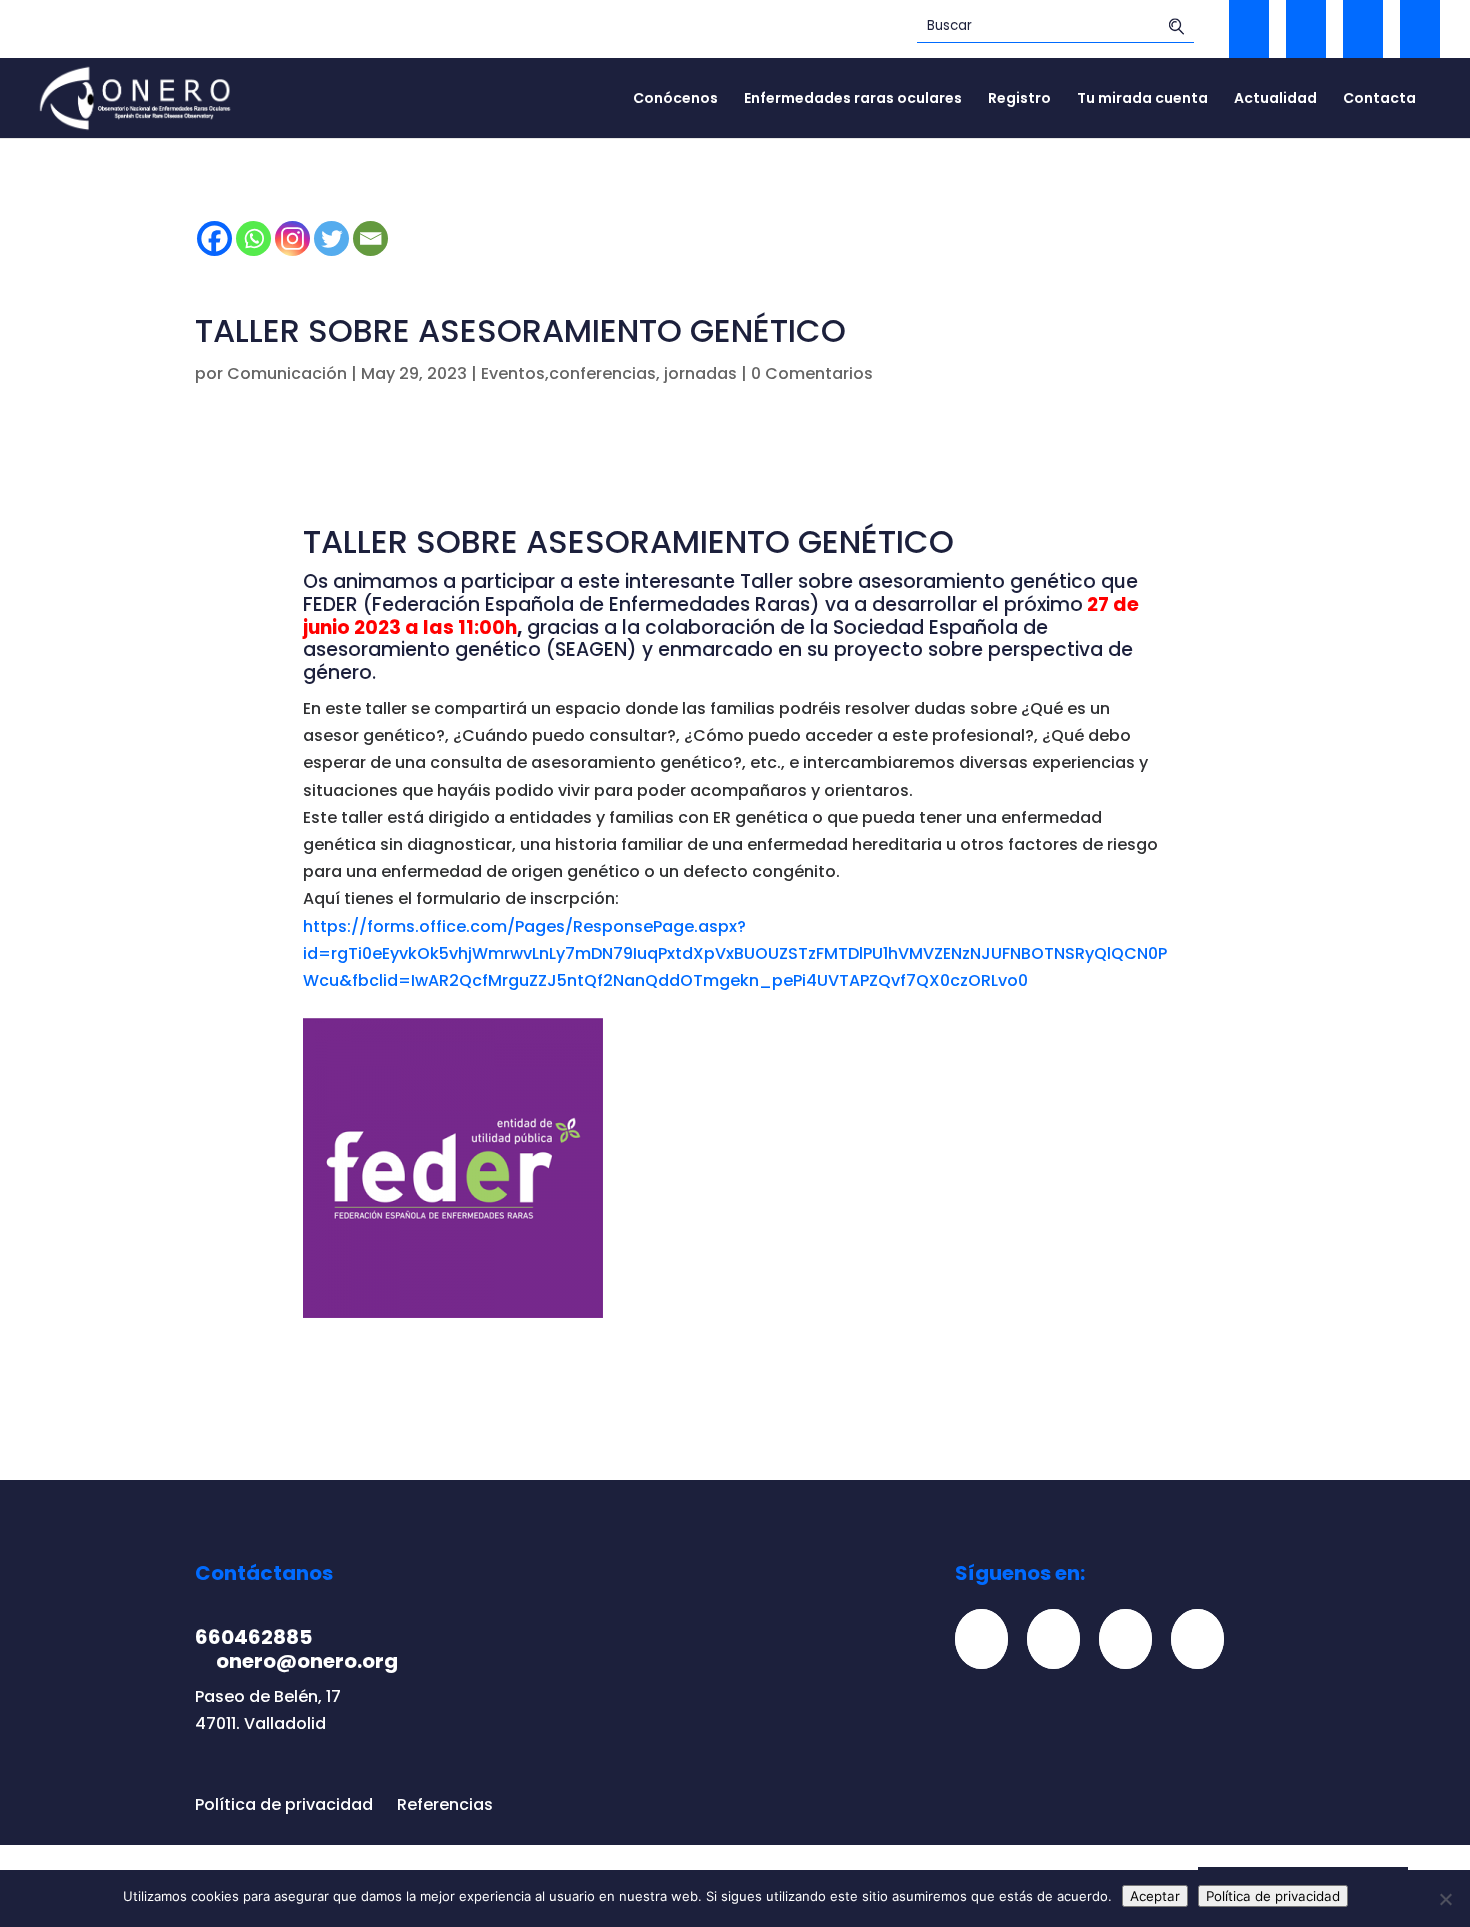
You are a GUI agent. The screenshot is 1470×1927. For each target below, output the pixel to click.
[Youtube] (1205, 1638)
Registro (1019, 99)
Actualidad (1275, 99)
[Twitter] (331, 238)
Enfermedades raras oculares (853, 99)
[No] (1445, 1899)
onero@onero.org (307, 1661)
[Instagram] (292, 238)
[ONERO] (136, 96)
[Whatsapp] (253, 238)
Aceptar (1155, 1896)
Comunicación (287, 373)
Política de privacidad (284, 1804)
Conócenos (675, 99)
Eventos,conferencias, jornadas (609, 373)
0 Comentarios (812, 373)
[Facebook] (214, 238)
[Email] (370, 238)
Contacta (1379, 99)
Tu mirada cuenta (1142, 99)
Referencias (445, 1804)
